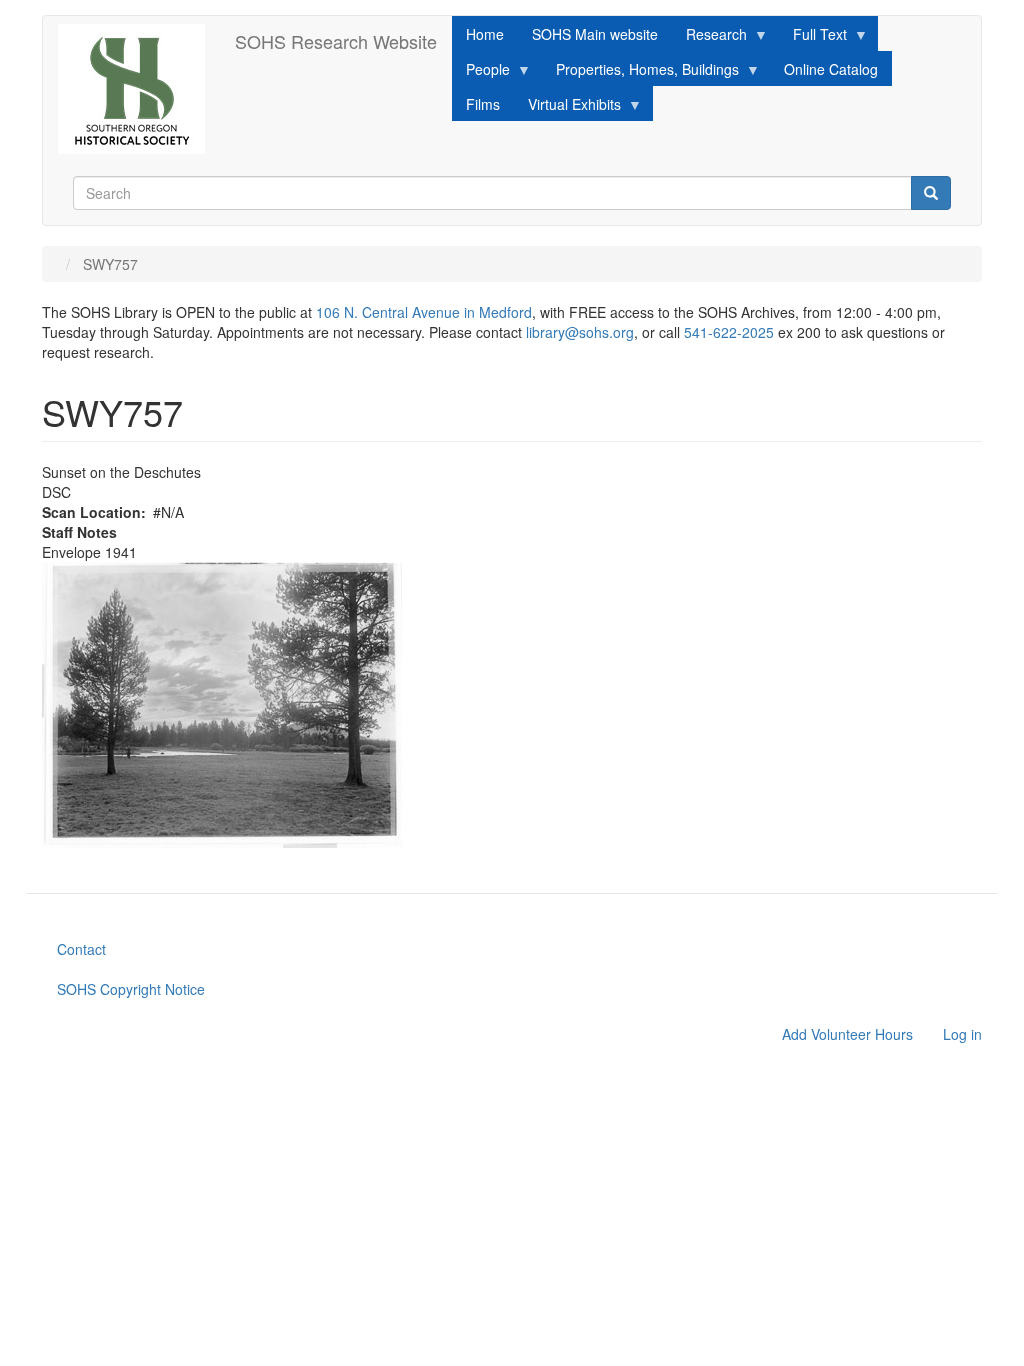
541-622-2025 (729, 332)
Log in (962, 1034)
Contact (81, 949)
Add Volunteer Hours (847, 1034)
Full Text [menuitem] (813, 37)
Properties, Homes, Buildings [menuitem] (640, 72)
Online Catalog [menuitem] (831, 69)
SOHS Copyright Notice (131, 989)
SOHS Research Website (336, 41)
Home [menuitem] (485, 34)
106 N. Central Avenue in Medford (424, 312)
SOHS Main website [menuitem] (595, 34)
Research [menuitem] (709, 37)
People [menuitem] (481, 72)
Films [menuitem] (483, 104)
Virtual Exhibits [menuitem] (567, 107)
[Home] (139, 89)
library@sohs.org (580, 332)
